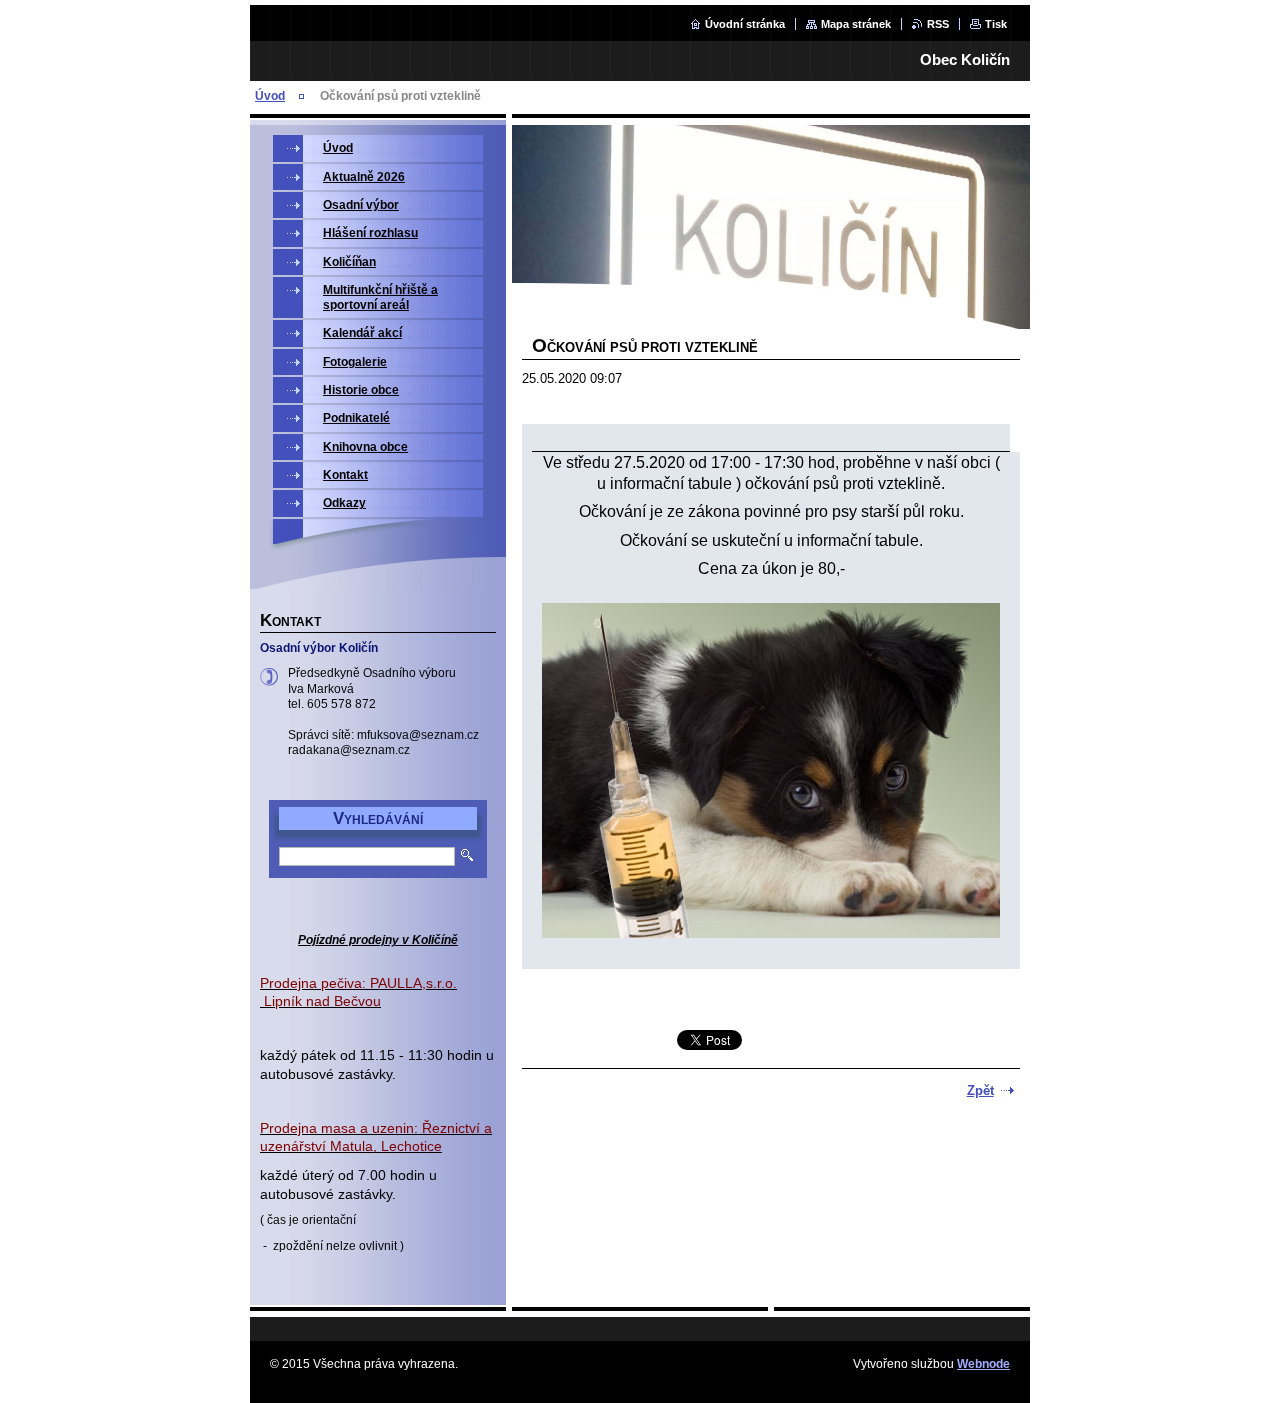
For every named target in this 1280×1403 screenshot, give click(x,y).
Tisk (996, 24)
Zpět (980, 1090)
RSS (938, 24)
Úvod (270, 96)
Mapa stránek (856, 24)
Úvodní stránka (745, 24)
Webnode (983, 1364)
